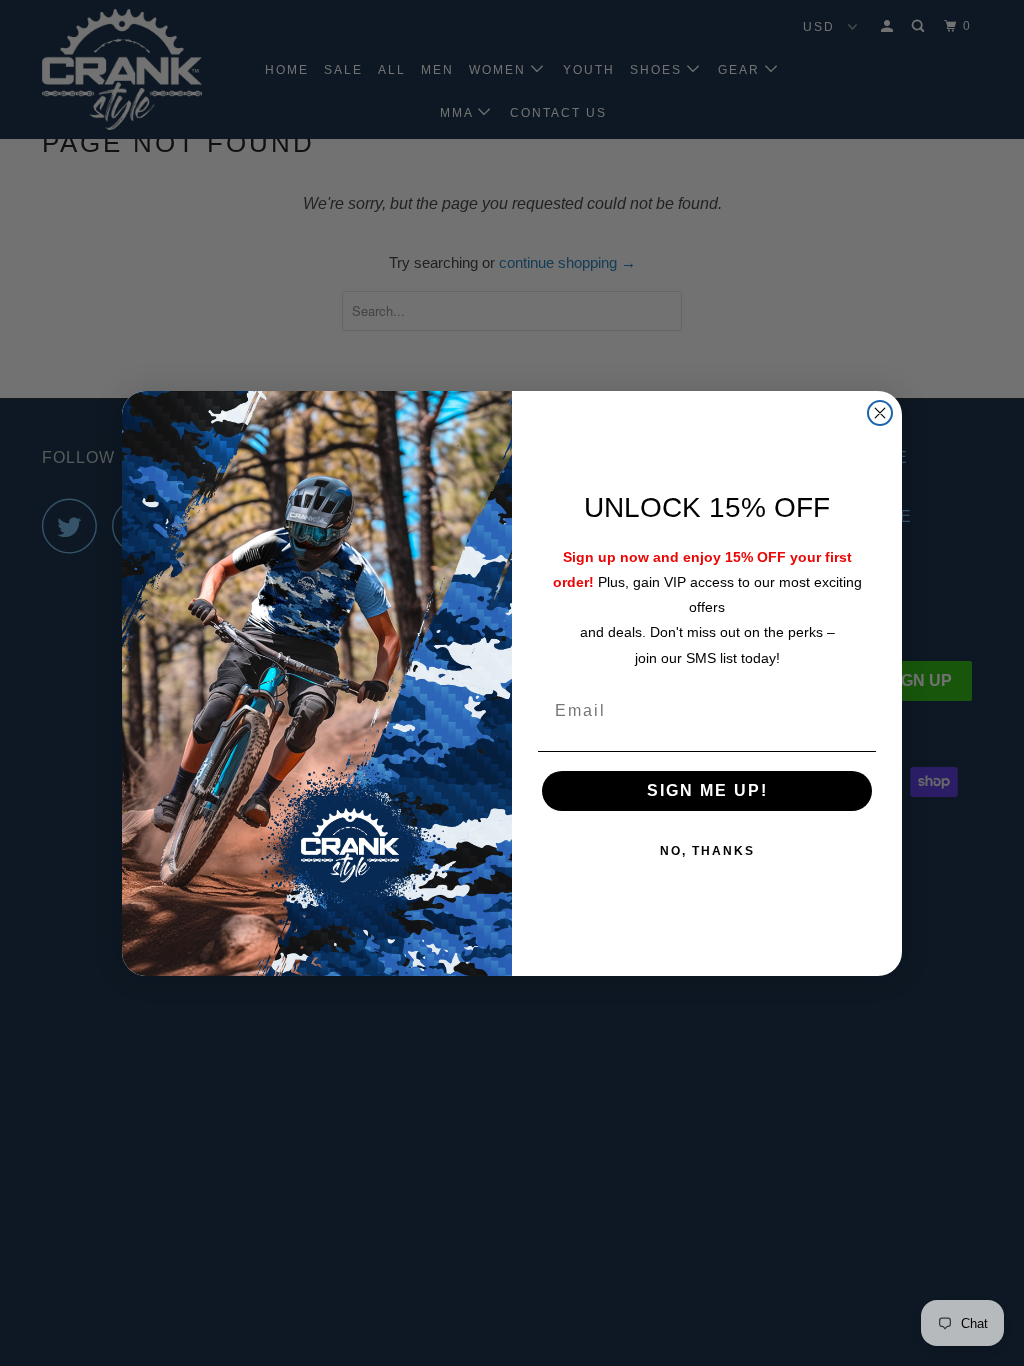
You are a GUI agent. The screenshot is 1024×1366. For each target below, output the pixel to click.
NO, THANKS (707, 851)
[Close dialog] (880, 413)
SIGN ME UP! (707, 790)
